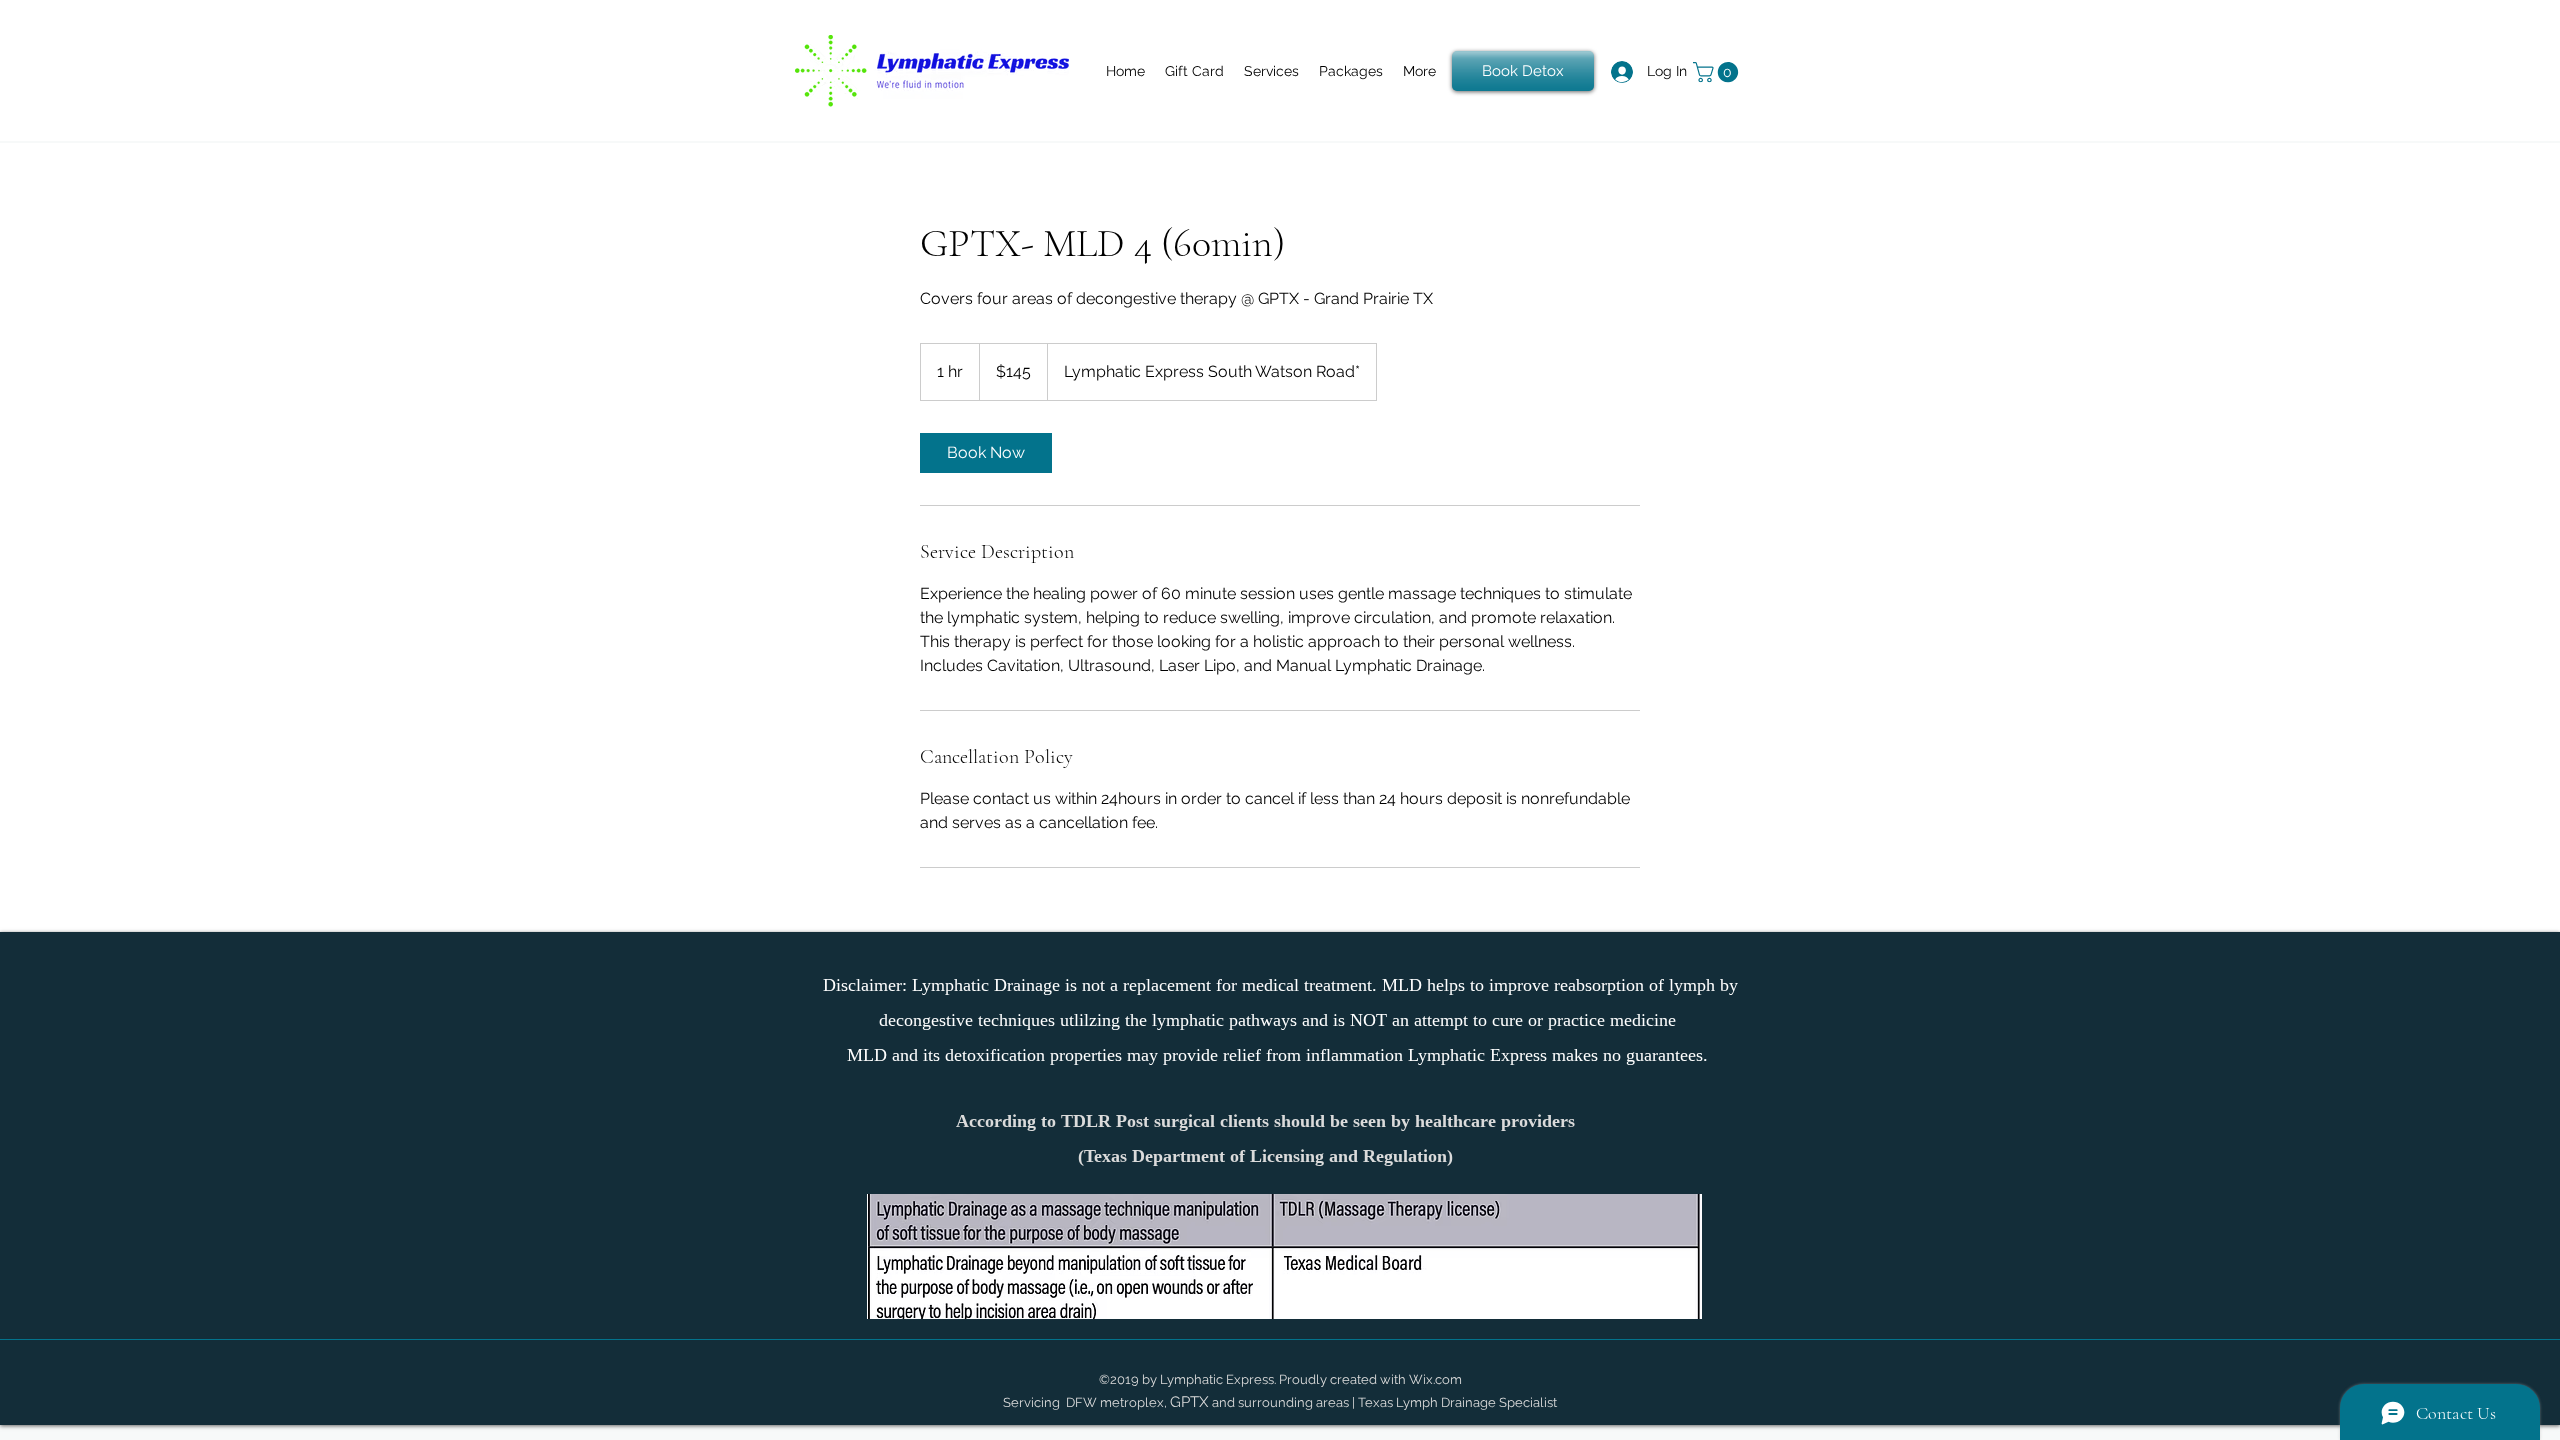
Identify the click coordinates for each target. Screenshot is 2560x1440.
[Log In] (1609, 71)
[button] (1718, 72)
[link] (986, 453)
